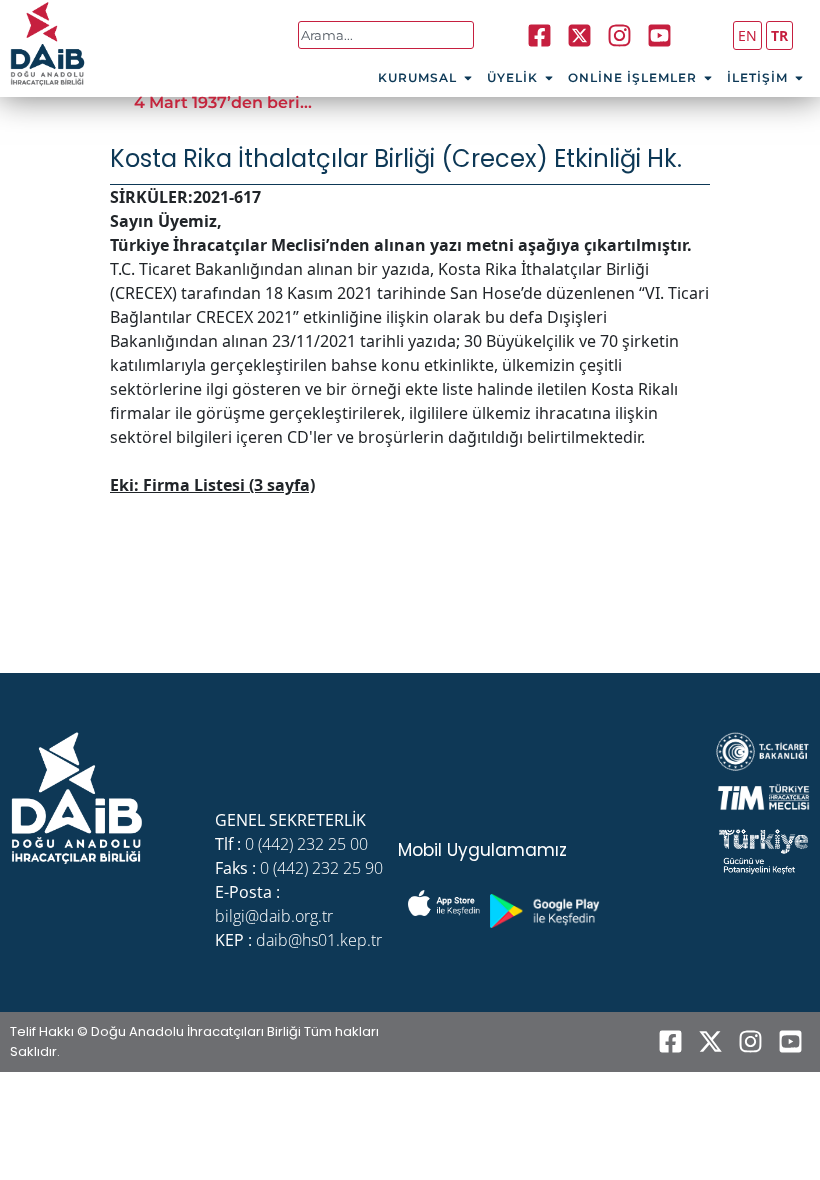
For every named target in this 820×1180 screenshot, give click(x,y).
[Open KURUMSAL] (468, 78)
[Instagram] (619, 35)
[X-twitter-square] (579, 35)
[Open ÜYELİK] (549, 78)
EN (747, 35)
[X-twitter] (710, 1042)
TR (779, 35)
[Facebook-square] (539, 35)
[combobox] (386, 35)
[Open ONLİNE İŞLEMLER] (708, 78)
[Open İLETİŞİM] (799, 78)
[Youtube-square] (659, 35)
